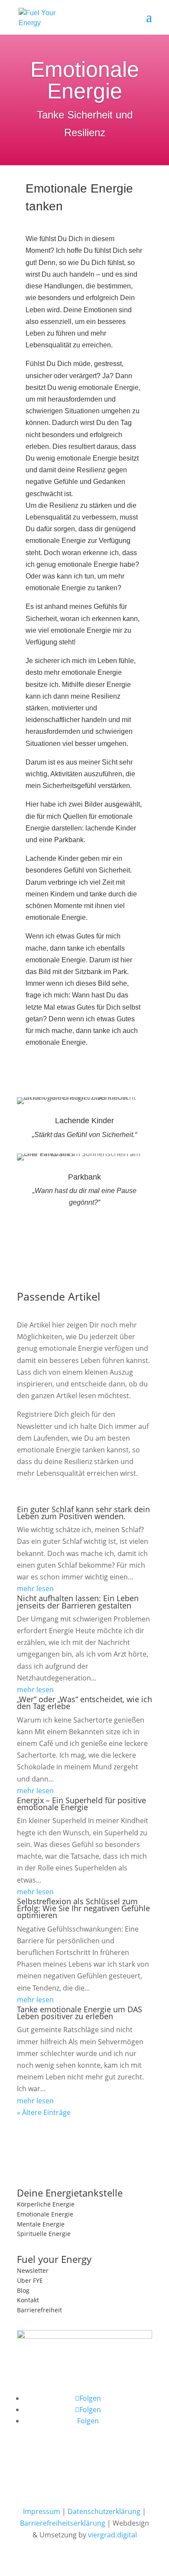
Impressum (42, 2511)
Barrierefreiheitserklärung (63, 2523)
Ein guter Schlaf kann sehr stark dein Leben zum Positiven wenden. (83, 1513)
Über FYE (30, 2280)
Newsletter (33, 2270)
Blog (23, 2290)
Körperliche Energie (46, 2204)
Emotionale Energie (45, 2214)
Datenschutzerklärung (104, 2511)
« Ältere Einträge (44, 2112)
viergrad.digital (112, 2535)
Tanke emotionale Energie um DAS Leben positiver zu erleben (80, 2013)
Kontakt (28, 2300)
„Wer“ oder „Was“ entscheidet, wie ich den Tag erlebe (84, 1703)
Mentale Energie (41, 2224)
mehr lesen (35, 1589)
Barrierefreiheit (39, 2310)
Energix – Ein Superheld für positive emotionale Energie (81, 1804)
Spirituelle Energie (44, 2234)
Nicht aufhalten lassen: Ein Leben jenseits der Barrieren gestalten (78, 1602)
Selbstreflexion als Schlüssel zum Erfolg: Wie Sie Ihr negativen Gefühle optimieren (83, 1908)
